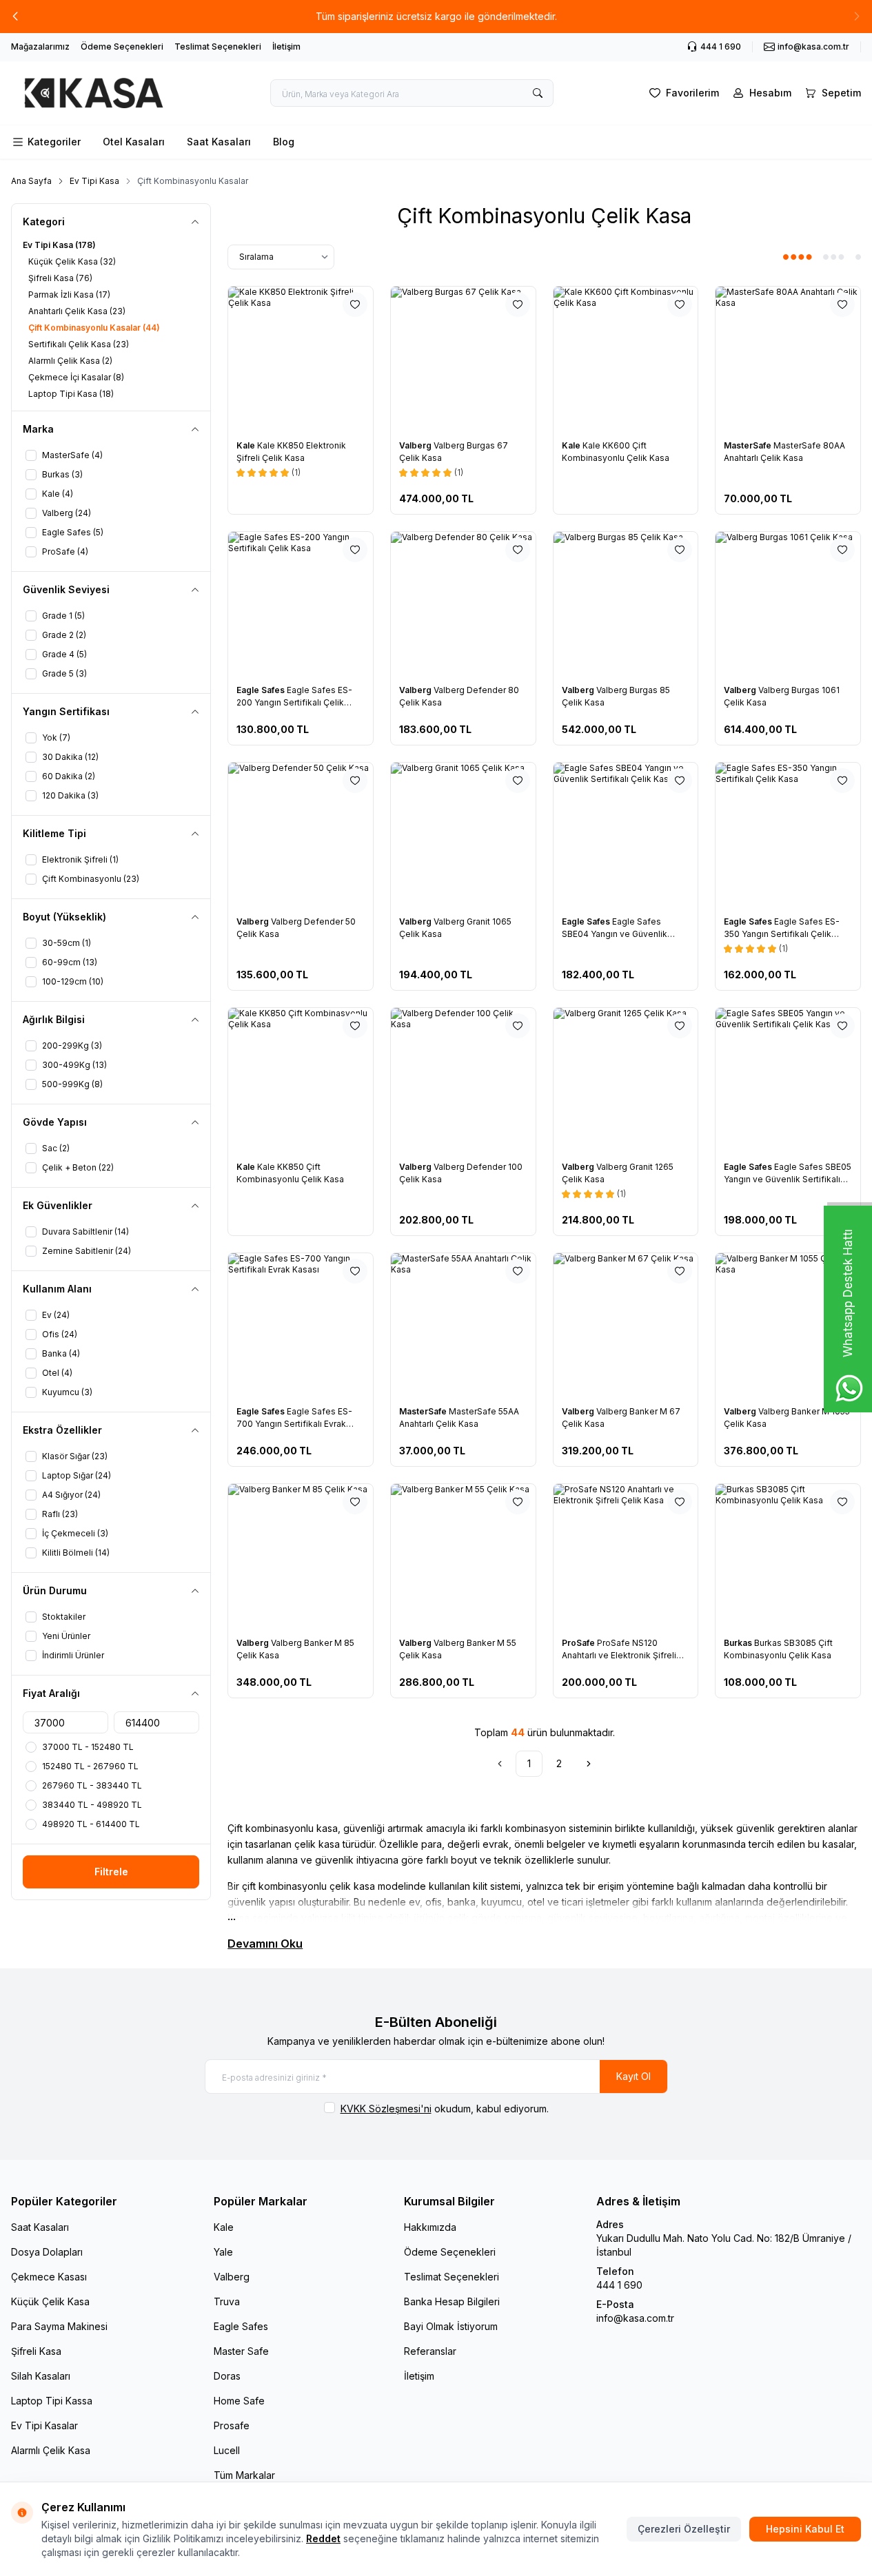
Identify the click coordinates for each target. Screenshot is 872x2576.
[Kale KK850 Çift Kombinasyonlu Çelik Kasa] (301, 1080)
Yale (223, 2252)
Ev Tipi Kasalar (44, 2425)
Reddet (323, 2538)
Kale (247, 445)
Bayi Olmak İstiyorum (451, 2326)
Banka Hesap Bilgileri (452, 2301)
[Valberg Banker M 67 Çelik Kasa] (626, 1326)
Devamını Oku (265, 1944)
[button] (15, 17)
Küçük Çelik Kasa (50, 2301)
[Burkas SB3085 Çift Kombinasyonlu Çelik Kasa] (788, 1556)
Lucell (227, 2450)
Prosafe (232, 2425)
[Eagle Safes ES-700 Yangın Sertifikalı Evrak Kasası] (301, 1326)
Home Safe (239, 2401)
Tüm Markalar (244, 2475)
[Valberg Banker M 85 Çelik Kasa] (301, 1556)
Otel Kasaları (134, 142)
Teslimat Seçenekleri (218, 47)
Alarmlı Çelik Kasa (51, 2450)
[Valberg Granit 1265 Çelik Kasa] (626, 1080)
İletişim (286, 47)
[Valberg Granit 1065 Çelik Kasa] (463, 835)
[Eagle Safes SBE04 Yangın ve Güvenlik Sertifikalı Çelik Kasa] (626, 835)
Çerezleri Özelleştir (684, 2529)
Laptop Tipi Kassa (52, 2401)
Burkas (739, 1643)
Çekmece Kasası (49, 2277)
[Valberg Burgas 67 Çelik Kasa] (463, 359)
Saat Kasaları (219, 142)
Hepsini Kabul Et (805, 2529)
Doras (227, 2376)
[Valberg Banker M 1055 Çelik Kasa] (788, 1326)
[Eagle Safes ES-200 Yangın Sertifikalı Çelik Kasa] (301, 604)
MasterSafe (749, 445)
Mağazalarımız (40, 47)
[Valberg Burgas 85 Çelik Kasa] (626, 604)
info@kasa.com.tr (635, 2318)
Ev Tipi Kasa (94, 181)
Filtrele (111, 1872)
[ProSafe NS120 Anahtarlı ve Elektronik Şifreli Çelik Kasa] (626, 1556)
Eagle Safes (262, 690)
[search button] (538, 93)
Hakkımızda (430, 2227)
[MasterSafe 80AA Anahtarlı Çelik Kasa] (788, 359)
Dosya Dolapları (47, 2252)
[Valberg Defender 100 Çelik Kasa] (463, 1080)
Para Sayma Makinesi (59, 2326)
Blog (284, 142)
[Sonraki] (589, 1764)
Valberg (416, 445)
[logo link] (94, 93)
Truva (227, 2301)
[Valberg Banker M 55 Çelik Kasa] (463, 1556)
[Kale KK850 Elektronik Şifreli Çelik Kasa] (301, 359)
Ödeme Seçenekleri (122, 47)
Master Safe (241, 2351)
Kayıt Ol (633, 2076)
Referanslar (430, 2351)
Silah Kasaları (41, 2376)
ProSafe (579, 1643)
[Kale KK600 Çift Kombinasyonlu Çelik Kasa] (626, 359)
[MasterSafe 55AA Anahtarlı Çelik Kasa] (463, 1326)
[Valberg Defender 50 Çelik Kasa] (301, 835)
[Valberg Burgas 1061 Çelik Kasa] (788, 604)
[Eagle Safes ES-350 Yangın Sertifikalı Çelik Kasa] (788, 835)
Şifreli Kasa (36, 2351)
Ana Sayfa (31, 181)
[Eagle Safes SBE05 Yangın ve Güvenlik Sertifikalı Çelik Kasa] (788, 1080)
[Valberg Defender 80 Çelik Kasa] (463, 604)
